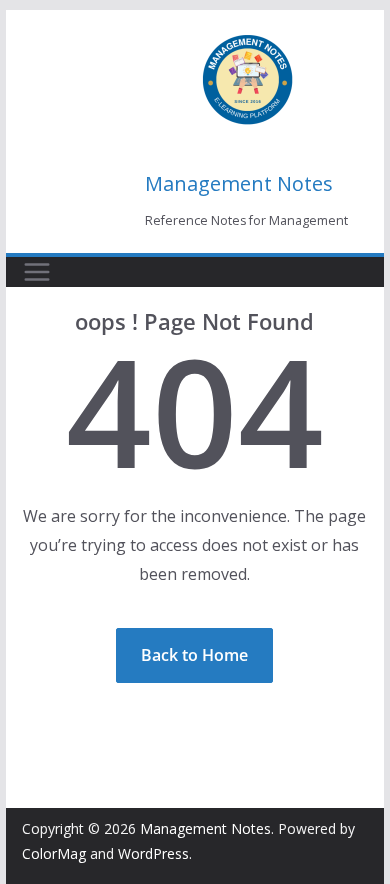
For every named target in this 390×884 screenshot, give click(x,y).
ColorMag (54, 853)
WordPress (153, 853)
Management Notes (239, 183)
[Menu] (37, 272)
